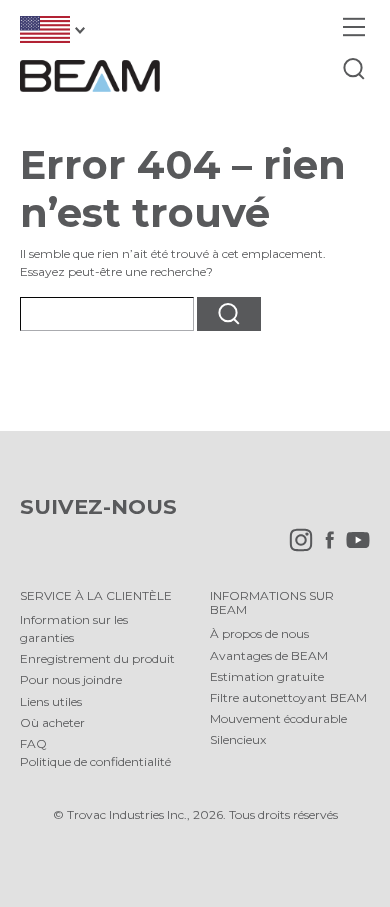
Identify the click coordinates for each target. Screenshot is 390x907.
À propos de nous (259, 633)
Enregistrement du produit (97, 658)
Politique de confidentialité (95, 761)
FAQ (33, 743)
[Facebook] (324, 547)
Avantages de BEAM (269, 655)
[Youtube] (353, 547)
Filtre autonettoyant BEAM (288, 697)
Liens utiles (51, 701)
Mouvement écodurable (278, 718)
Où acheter (52, 722)
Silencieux (238, 739)
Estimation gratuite (267, 676)
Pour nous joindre (71, 679)
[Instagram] (296, 547)
